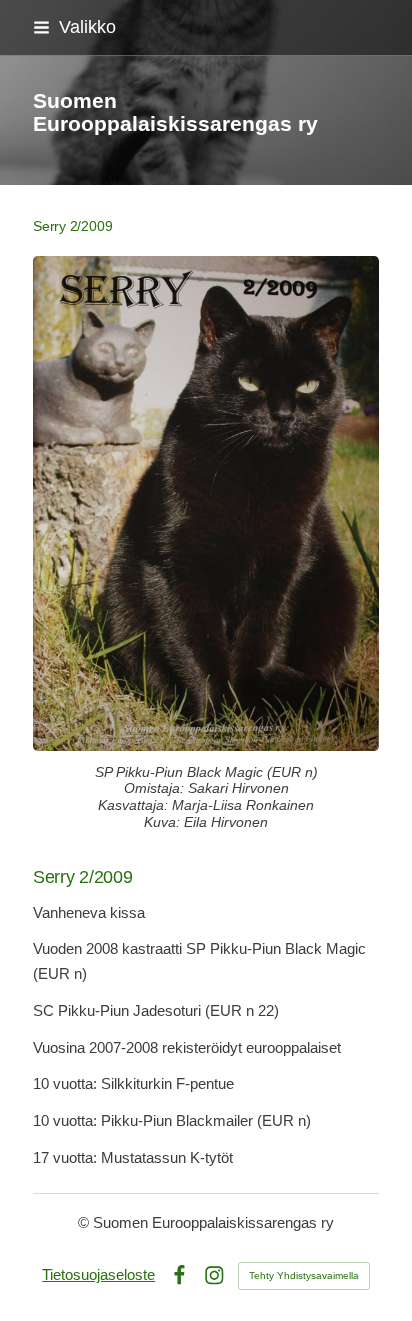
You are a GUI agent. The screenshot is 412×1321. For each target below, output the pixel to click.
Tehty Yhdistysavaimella (304, 1275)
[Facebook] (179, 1275)
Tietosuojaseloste (98, 1275)
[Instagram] (214, 1275)
